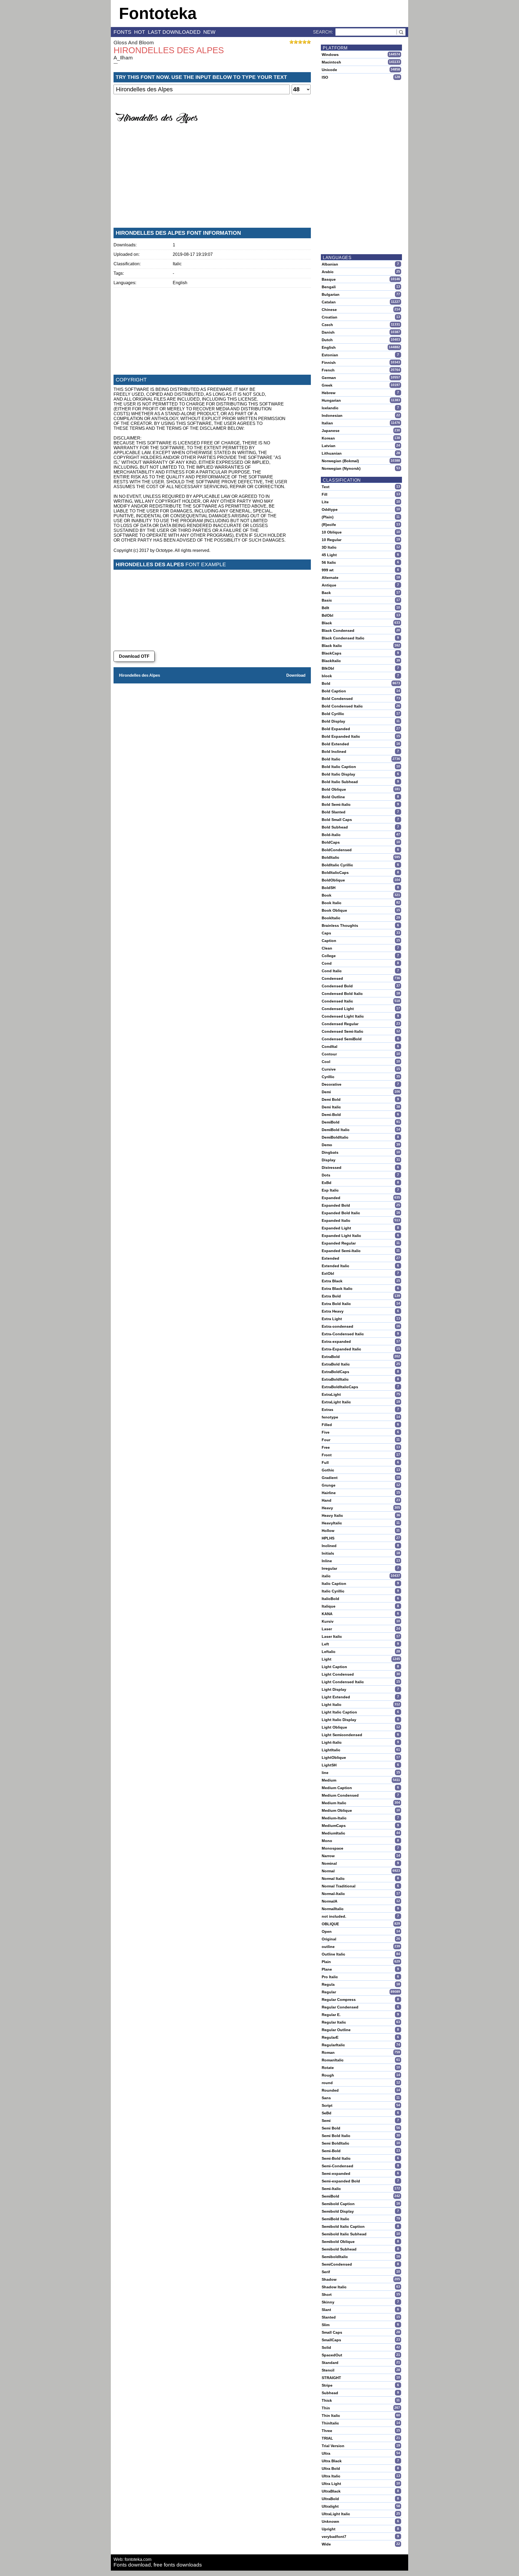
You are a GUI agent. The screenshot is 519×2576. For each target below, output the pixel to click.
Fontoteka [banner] (158, 13)
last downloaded (174, 32)
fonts (122, 32)
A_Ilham (123, 58)
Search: (323, 32)
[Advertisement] (212, 183)
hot (140, 32)
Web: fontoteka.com (132, 2559)
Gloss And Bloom (134, 43)
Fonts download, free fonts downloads (158, 2565)
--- (116, 63)
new (209, 32)
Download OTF (134, 656)
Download (296, 675)
